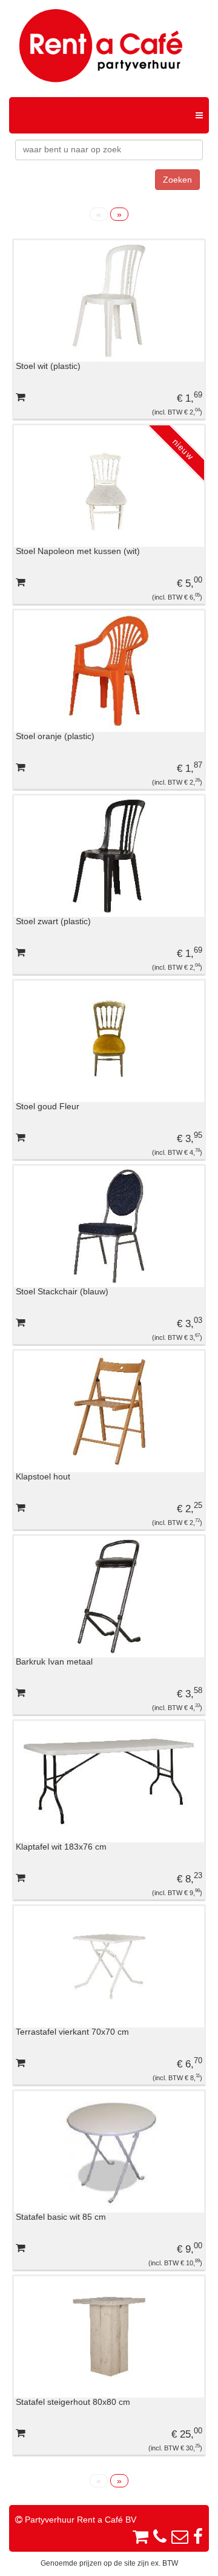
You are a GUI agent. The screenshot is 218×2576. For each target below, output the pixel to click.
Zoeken (177, 180)
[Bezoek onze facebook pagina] (198, 2537)
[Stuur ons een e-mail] (180, 2537)
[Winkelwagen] (143, 2537)
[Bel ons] (160, 2537)
